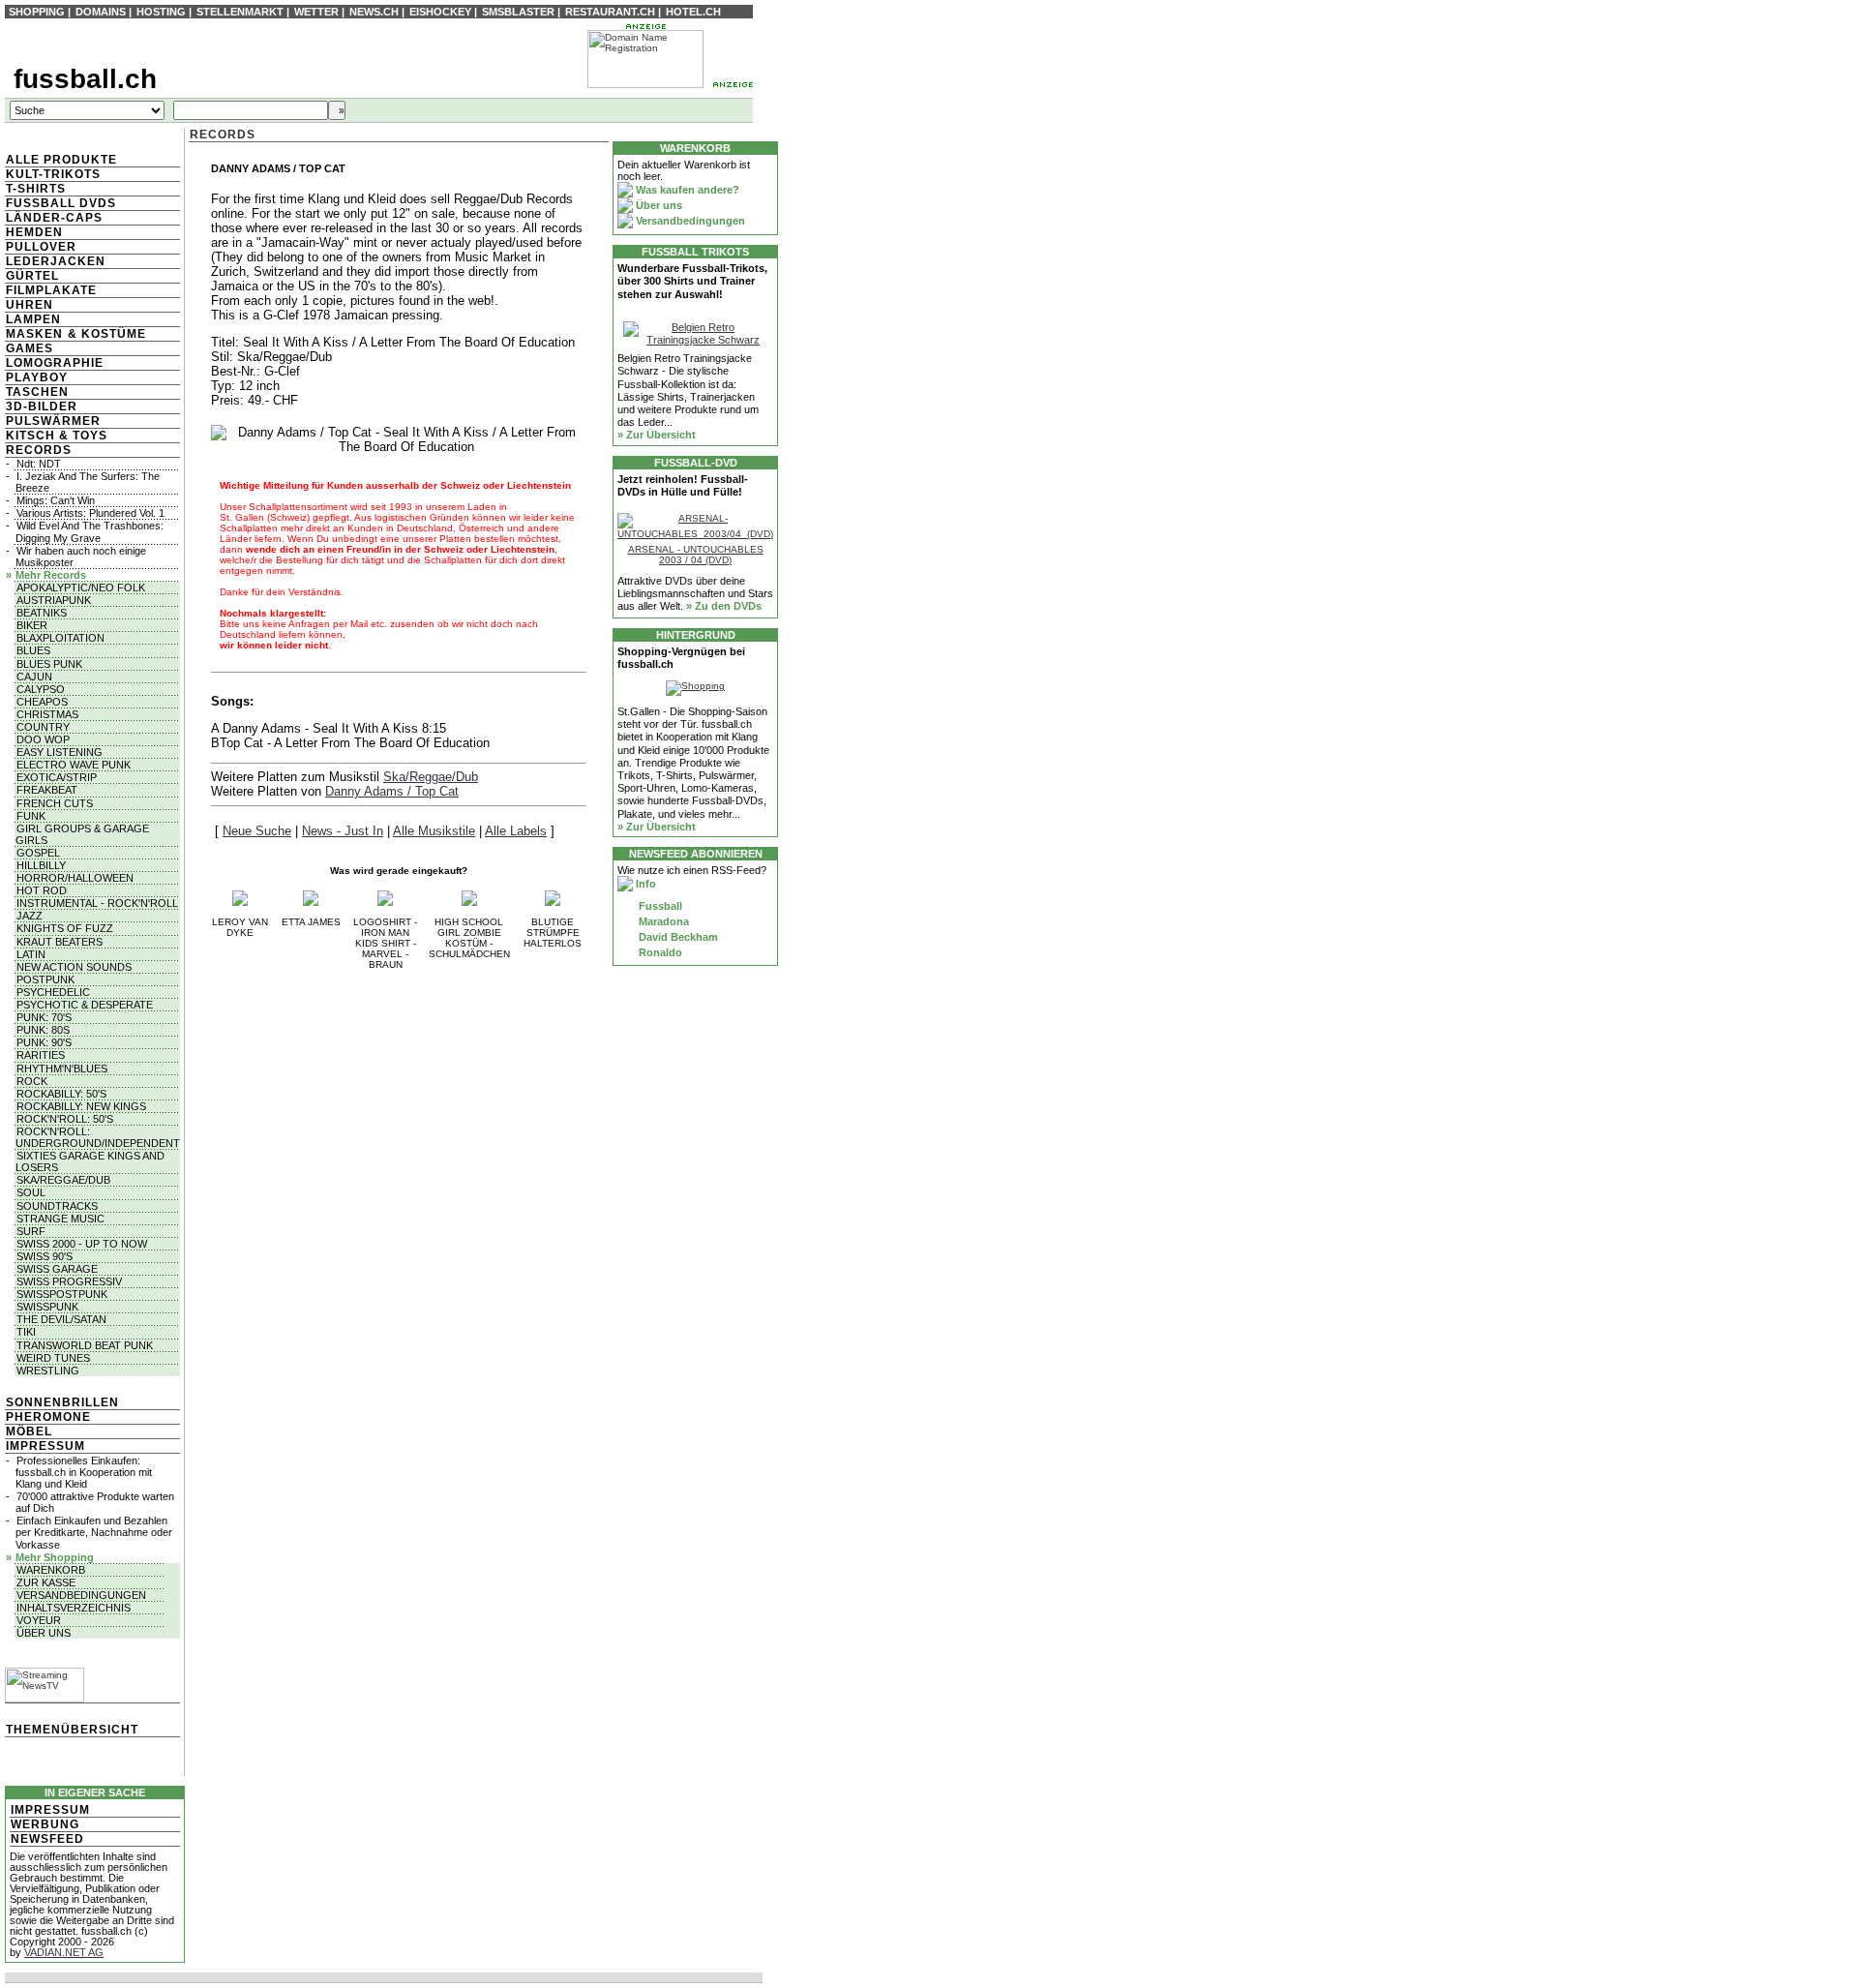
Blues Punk (49, 664)
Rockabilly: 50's (61, 1094)
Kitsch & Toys (57, 436)
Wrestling (48, 1371)
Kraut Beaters (60, 942)
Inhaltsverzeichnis (74, 1608)
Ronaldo (659, 952)
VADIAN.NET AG (64, 1952)
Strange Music (60, 1219)
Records (39, 450)
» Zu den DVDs (724, 606)
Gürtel (32, 276)
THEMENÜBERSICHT (72, 1730)
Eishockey (440, 12)
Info (644, 884)
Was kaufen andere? (686, 190)
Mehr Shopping (55, 1557)
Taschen (37, 392)
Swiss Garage (57, 1269)
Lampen (33, 319)
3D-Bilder (42, 407)
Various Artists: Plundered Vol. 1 (90, 513)
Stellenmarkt (240, 12)
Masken (34, 334)
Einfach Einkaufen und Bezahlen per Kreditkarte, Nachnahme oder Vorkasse (94, 1532)
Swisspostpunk (62, 1294)
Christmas (47, 714)
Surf (31, 1231)
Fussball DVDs (61, 203)
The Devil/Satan (61, 1319)
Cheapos (42, 702)
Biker (32, 625)
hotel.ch (693, 12)
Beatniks (42, 613)
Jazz (30, 916)
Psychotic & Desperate (85, 1005)
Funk (31, 816)
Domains (101, 12)
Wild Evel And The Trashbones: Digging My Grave (90, 531)
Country (43, 727)
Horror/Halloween (75, 878)
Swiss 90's (45, 1256)
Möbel (29, 1431)
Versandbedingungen (81, 1595)
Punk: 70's (44, 1017)
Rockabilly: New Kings (81, 1106)
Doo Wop (43, 739)
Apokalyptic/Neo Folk (81, 587)
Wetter (316, 12)
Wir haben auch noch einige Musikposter (81, 557)
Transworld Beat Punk (85, 1345)
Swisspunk (47, 1307)
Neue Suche (257, 831)
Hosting (161, 12)
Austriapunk (54, 600)
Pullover (41, 247)
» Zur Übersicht (657, 435)
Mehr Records (51, 575)
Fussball (659, 906)
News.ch (374, 12)
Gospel (38, 853)
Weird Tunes (53, 1358)
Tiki (26, 1332)
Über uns (44, 1633)
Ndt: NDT (39, 464)
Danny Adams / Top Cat (392, 791)
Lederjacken (56, 261)
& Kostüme (105, 334)
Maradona (662, 921)
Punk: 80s (43, 1030)
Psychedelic (53, 992)
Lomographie (55, 363)
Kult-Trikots (53, 174)
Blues (33, 650)
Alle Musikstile (434, 831)
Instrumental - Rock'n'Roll (97, 903)
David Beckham (677, 937)
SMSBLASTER (518, 12)
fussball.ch (85, 79)
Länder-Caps (54, 218)
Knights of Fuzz (65, 928)
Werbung (45, 1824)
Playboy (37, 377)
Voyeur (39, 1620)
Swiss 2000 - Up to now (82, 1244)
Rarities (41, 1055)
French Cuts (55, 803)
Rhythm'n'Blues (62, 1069)
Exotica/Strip (57, 777)
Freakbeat (47, 790)
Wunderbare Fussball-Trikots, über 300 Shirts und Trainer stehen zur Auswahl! (692, 281)
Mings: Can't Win (56, 500)
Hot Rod (42, 890)
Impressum (45, 1446)
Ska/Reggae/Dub (63, 1180)
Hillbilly (41, 865)
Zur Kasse (46, 1582)
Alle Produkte (61, 160)
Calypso (41, 689)
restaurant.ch (610, 12)
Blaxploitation (60, 638)
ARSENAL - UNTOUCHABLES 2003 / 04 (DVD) (696, 555)
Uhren (30, 305)
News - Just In (343, 831)
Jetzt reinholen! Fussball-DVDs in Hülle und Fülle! (683, 485)
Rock (32, 1081)
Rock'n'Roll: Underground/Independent (98, 1137)
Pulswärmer (53, 421)
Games (30, 348)
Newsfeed (47, 1839)
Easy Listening (60, 752)
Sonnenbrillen (62, 1402)
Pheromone (48, 1417)
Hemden (34, 232)
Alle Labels (516, 831)
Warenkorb (51, 1570)
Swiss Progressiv (69, 1281)
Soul (31, 1192)
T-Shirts (36, 189)
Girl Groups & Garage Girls (82, 834)
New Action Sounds (74, 967)
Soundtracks (57, 1206)
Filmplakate (51, 290)
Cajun (34, 677)
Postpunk (45, 979)
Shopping (37, 12)
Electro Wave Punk (74, 765)
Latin (31, 954)
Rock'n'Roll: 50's (65, 1119)
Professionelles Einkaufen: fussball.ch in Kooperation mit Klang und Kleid (84, 1472)
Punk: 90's (44, 1042)
